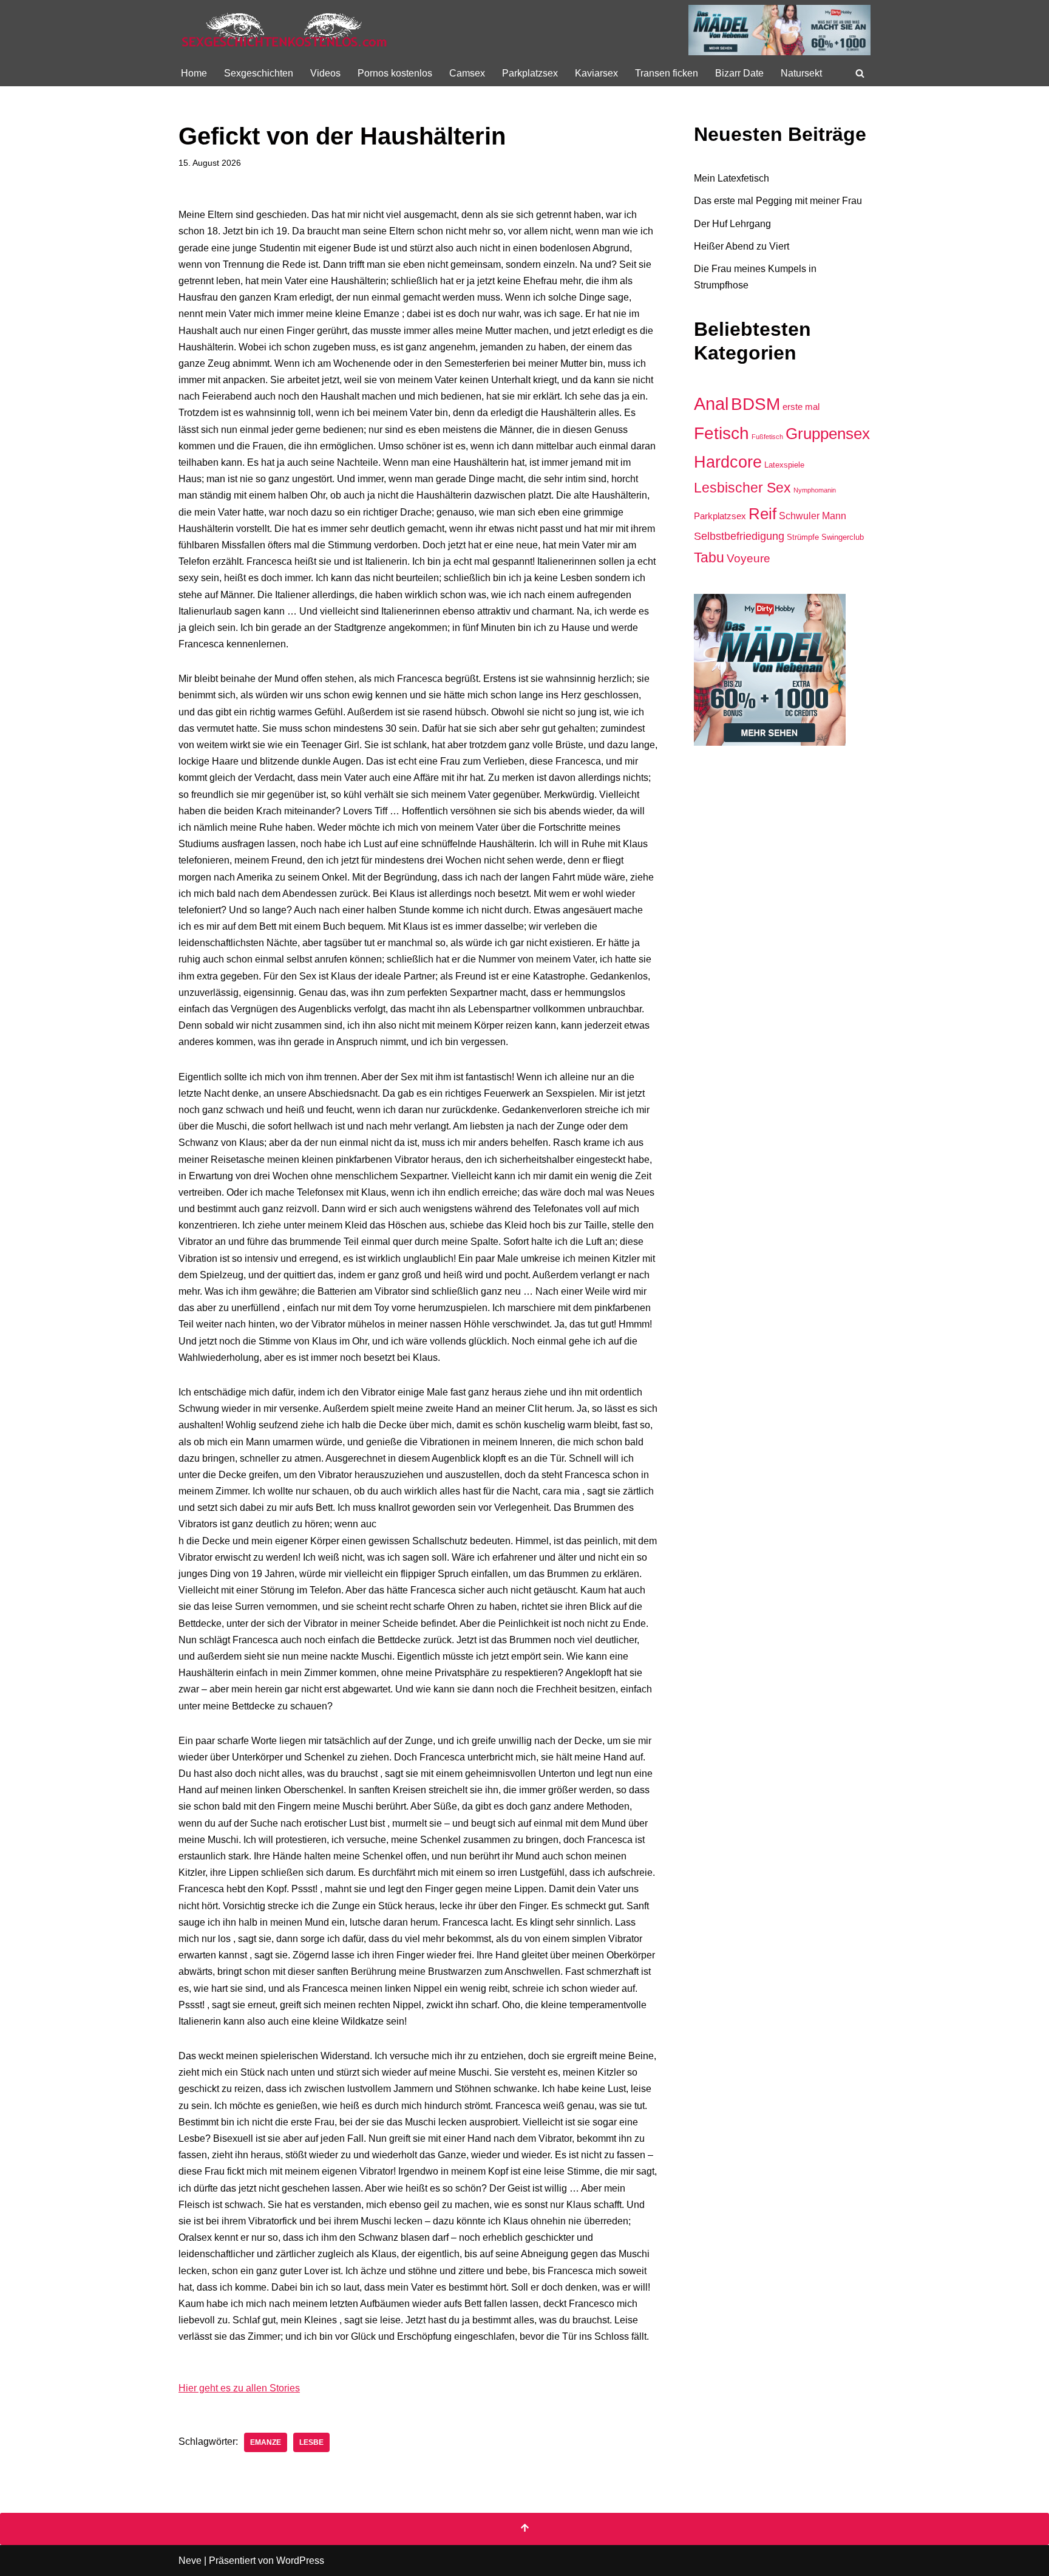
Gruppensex (828, 434)
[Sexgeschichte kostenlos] (285, 30)
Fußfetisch (767, 437)
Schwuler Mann (813, 516)
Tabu (709, 557)
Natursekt (801, 73)
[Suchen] (860, 73)
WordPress (300, 2561)
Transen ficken (667, 73)
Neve (190, 2561)
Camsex (467, 73)
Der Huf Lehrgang (732, 224)
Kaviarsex (596, 73)
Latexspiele (784, 465)
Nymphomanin (815, 490)
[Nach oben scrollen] (524, 2529)
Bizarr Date (739, 73)
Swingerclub (843, 537)
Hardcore (728, 462)
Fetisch (721, 433)
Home (194, 73)
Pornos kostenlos (395, 73)
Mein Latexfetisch (732, 178)
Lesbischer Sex (742, 488)
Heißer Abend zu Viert (742, 246)
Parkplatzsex (530, 73)
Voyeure (749, 558)
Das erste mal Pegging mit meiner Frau (778, 201)
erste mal (801, 407)
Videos (325, 73)
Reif (762, 514)
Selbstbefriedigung (739, 536)
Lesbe (311, 2442)
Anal (711, 404)
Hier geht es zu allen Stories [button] (239, 2388)
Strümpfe (803, 537)
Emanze (266, 2442)
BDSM (755, 404)
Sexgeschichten (259, 73)
